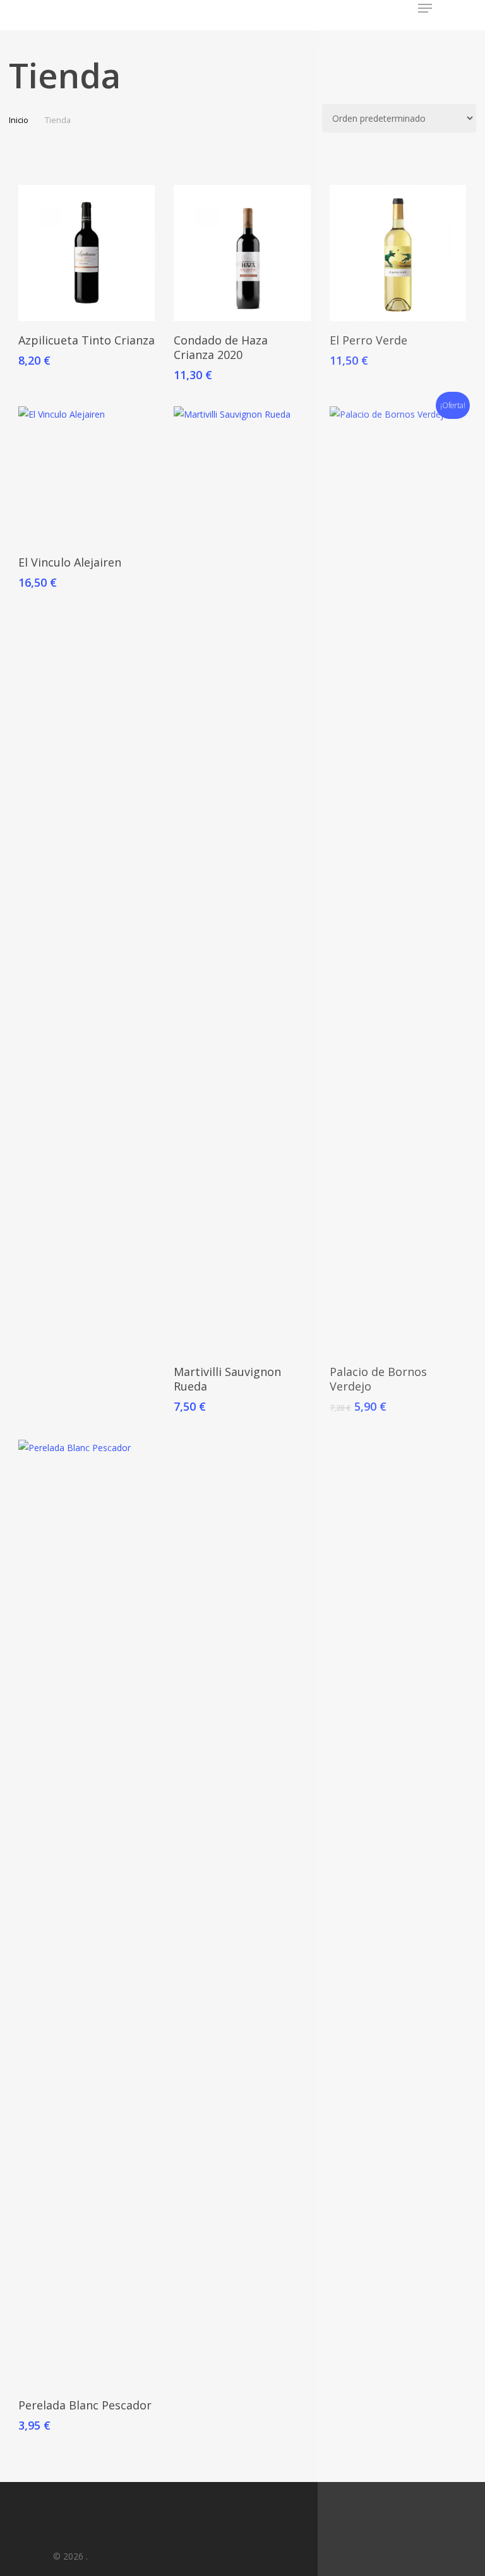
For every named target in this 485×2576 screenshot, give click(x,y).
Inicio (19, 120)
